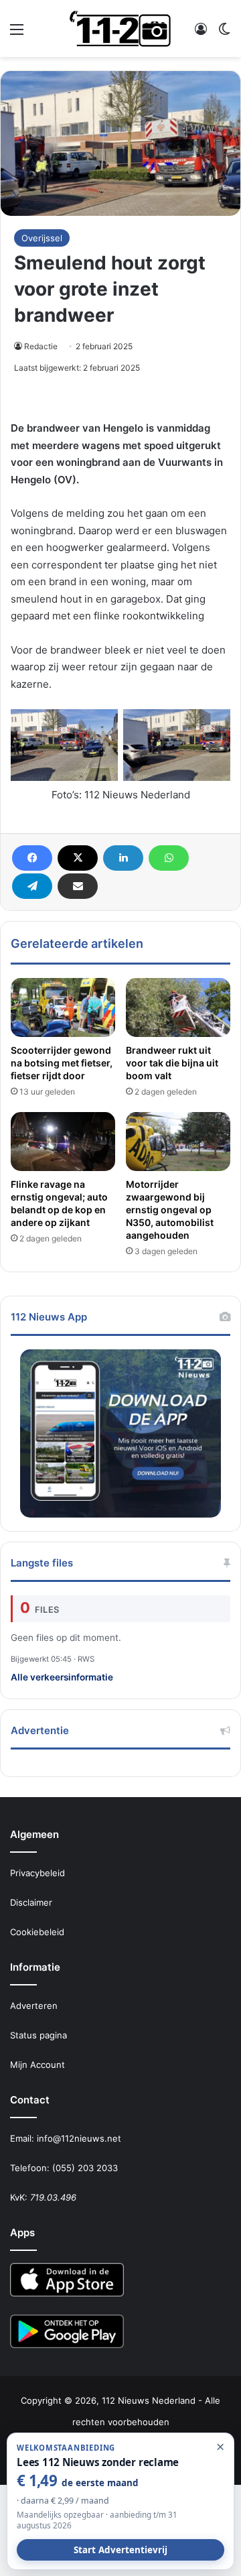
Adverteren (34, 2006)
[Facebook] (32, 858)
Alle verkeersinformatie (62, 1677)
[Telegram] (32, 886)
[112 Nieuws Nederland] (120, 28)
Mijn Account (37, 2065)
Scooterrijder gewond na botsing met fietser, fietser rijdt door (62, 1063)
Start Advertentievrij (120, 2550)
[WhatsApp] (169, 858)
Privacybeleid (37, 1873)
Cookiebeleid (37, 1932)
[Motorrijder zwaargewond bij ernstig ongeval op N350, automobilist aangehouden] (178, 1142)
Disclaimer (31, 1902)
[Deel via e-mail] (78, 886)
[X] (78, 858)
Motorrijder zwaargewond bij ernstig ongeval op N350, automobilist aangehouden (170, 1210)
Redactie (41, 346)
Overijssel (42, 238)
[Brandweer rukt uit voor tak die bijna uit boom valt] (178, 1007)
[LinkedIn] (123, 858)
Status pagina (38, 2035)
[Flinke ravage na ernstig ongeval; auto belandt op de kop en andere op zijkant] (63, 1142)
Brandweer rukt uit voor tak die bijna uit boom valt (172, 1063)
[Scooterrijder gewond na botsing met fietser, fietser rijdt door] (63, 1007)
